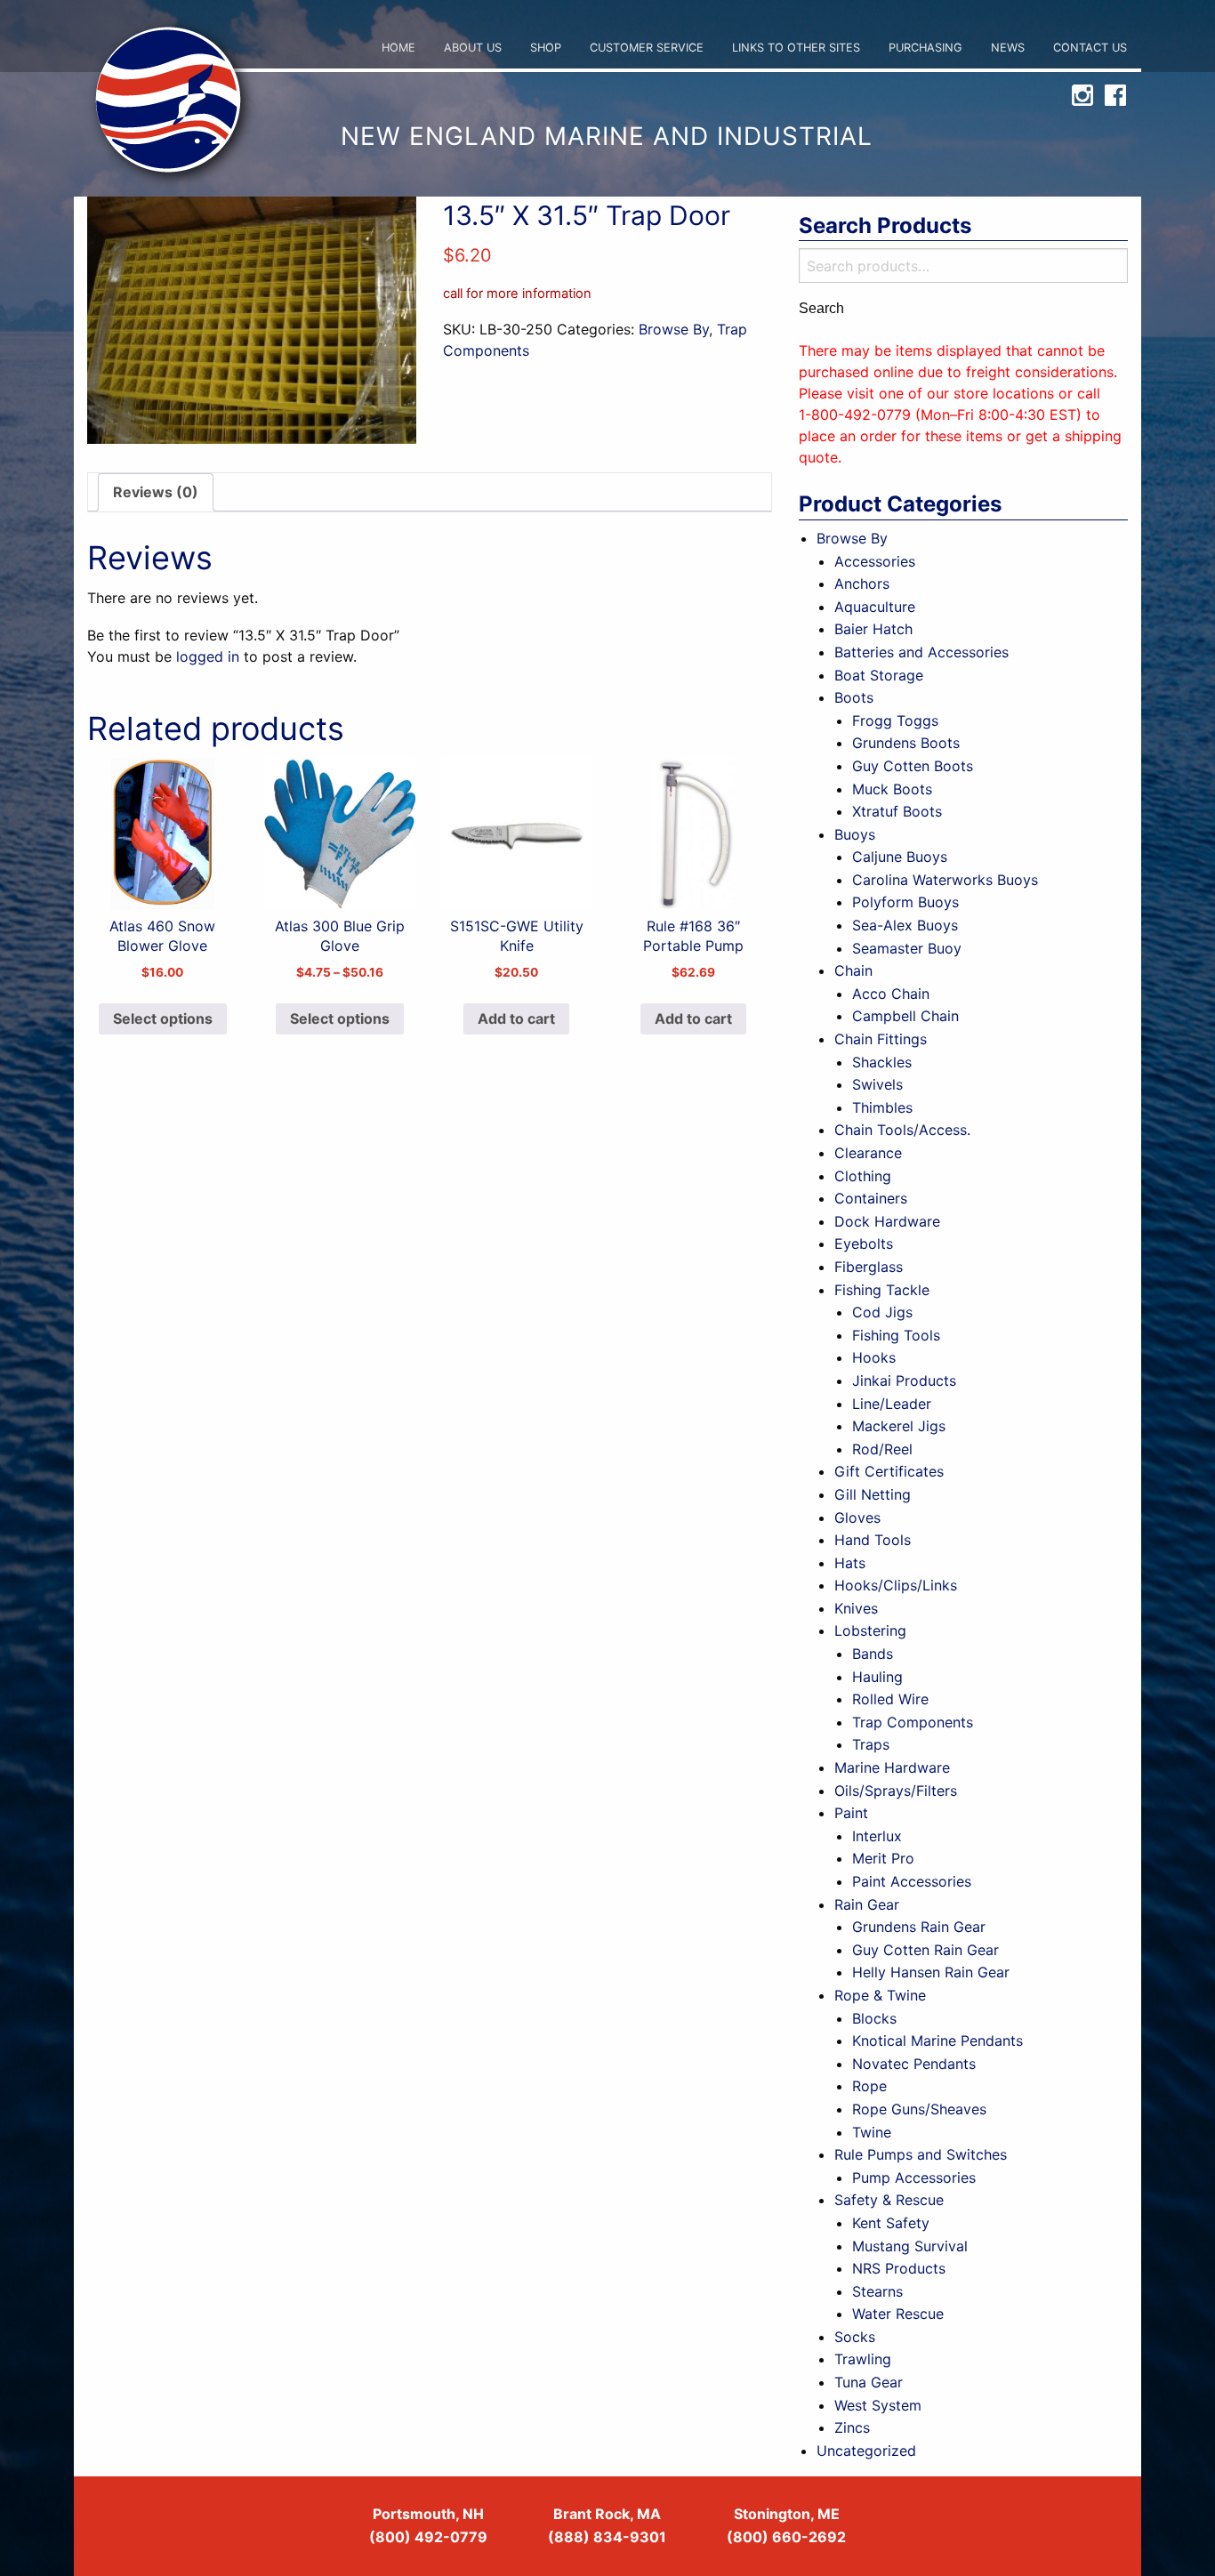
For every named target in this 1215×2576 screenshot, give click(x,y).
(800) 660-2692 (786, 2537)
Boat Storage (879, 675)
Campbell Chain (905, 1016)
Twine (872, 2132)
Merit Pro (883, 1858)
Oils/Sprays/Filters (896, 1791)
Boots (854, 697)
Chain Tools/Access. (902, 1130)
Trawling (863, 2359)
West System (878, 2405)
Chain (853, 970)
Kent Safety (891, 2223)
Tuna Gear (869, 2382)
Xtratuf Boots (897, 811)
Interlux (877, 1836)
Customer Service (647, 48)
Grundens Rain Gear (919, 1927)
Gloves (857, 1517)
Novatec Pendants (914, 2064)
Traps (871, 1744)
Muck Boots (892, 789)
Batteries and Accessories (921, 652)
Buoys (855, 834)
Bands (873, 1654)
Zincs (852, 2427)
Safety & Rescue (889, 2200)
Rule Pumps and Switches (921, 2154)
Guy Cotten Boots (913, 766)
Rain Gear (867, 1904)
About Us (473, 48)
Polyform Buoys (905, 902)
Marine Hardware (892, 1767)
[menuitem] (398, 48)
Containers (871, 1198)
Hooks (874, 1357)
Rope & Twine (880, 1995)
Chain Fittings (881, 1039)
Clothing (863, 1176)
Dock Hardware (887, 1221)
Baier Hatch (873, 629)
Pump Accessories (914, 2178)
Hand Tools (873, 1540)
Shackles (882, 1062)
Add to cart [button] (516, 1018)
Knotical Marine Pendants (937, 2041)
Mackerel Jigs (899, 1426)
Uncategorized (866, 2451)
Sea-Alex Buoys (905, 925)
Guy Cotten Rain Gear (925, 1950)
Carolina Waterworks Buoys (945, 880)
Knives (856, 1608)
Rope (869, 2086)
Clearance (868, 1153)
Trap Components (913, 1722)
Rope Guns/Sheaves (919, 2109)
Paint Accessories (912, 1881)
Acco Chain (891, 994)
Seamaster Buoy (907, 948)
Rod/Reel (882, 1449)
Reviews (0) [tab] (156, 492)
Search (821, 309)
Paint (851, 1813)
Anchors (862, 584)
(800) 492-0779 (428, 2537)
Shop (546, 48)
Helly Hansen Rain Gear (931, 1972)
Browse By (674, 329)
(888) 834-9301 (607, 2537)
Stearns (877, 2291)
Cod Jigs (882, 1312)
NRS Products (899, 2268)
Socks (855, 2337)
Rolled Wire (890, 1699)
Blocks (874, 2018)
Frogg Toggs (895, 720)
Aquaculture (875, 607)
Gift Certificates (889, 1471)
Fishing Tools (896, 1335)
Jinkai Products (904, 1381)
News (1008, 48)
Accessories (875, 561)
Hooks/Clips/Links (896, 1585)
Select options (163, 1018)
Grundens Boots (906, 743)
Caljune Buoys (900, 857)
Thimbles (882, 1107)
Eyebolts (864, 1244)
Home (398, 48)
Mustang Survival (910, 2246)
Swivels (877, 1084)
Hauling (877, 1677)
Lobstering (870, 1630)
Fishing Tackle (882, 1290)
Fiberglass (869, 1267)
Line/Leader (892, 1404)
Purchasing (925, 48)
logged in (208, 656)
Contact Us (1090, 48)
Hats (850, 1563)
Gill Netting (873, 1494)
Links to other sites (796, 48)
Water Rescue (898, 2314)
